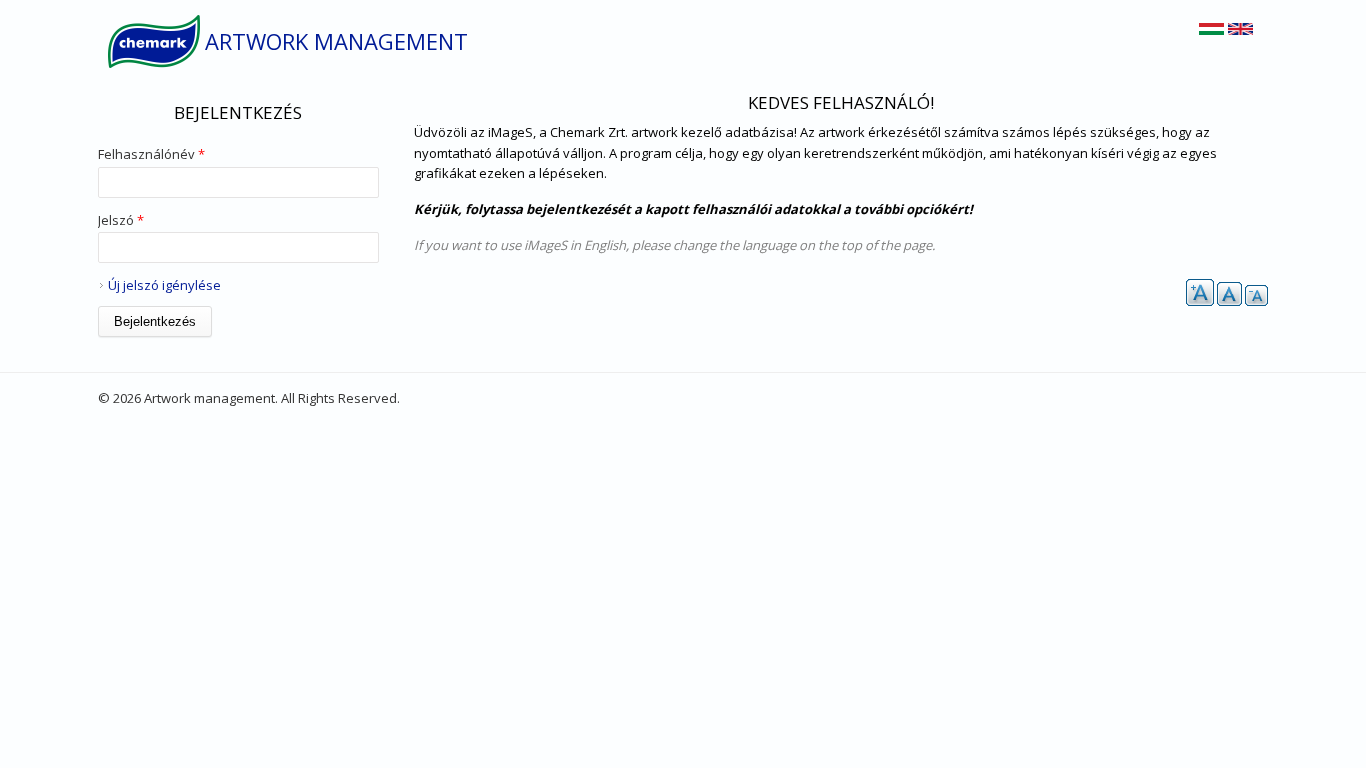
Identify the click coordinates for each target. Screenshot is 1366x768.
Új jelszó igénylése (164, 285)
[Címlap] (154, 41)
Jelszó (121, 220)
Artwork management (336, 41)
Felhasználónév (151, 154)
